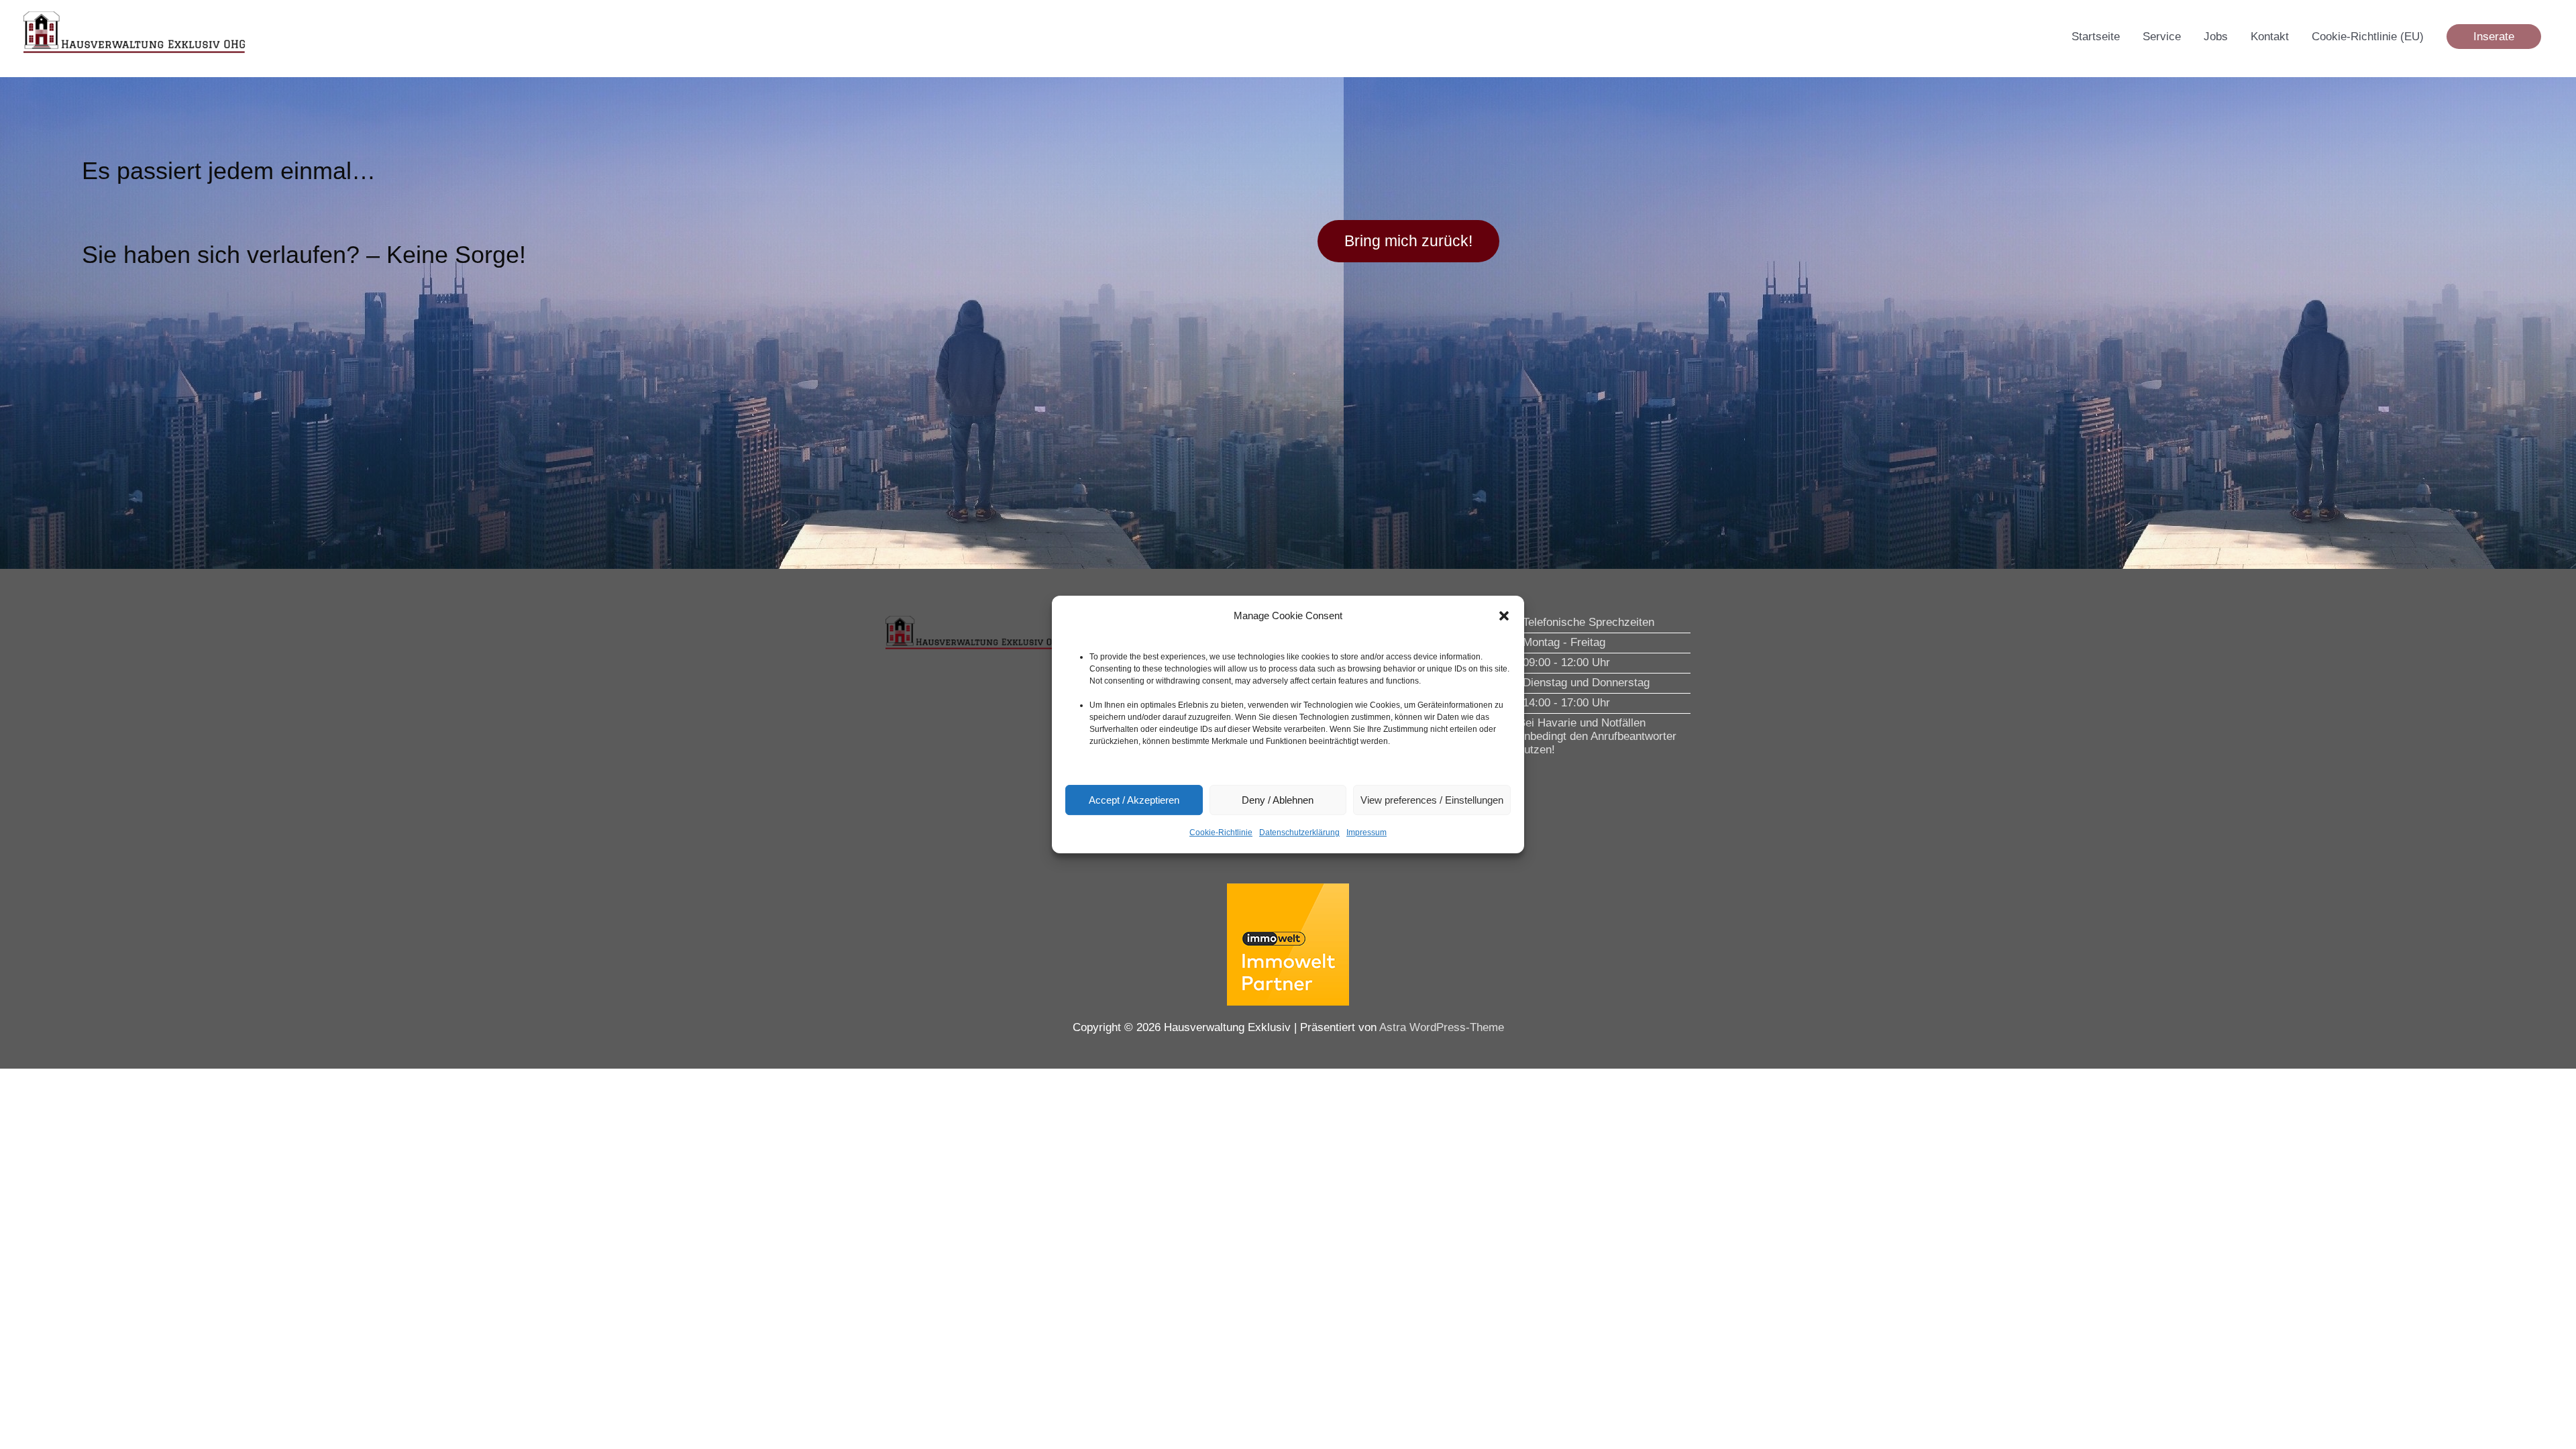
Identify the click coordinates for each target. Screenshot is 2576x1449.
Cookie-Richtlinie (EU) (2368, 37)
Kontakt (2270, 37)
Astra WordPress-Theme (1442, 1027)
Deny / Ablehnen (1278, 800)
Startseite (2096, 37)
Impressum (1366, 833)
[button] (1504, 616)
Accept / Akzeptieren (1134, 800)
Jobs (2216, 37)
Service (2162, 37)
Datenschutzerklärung (1299, 833)
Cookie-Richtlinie (1221, 833)
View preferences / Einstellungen (1432, 800)
